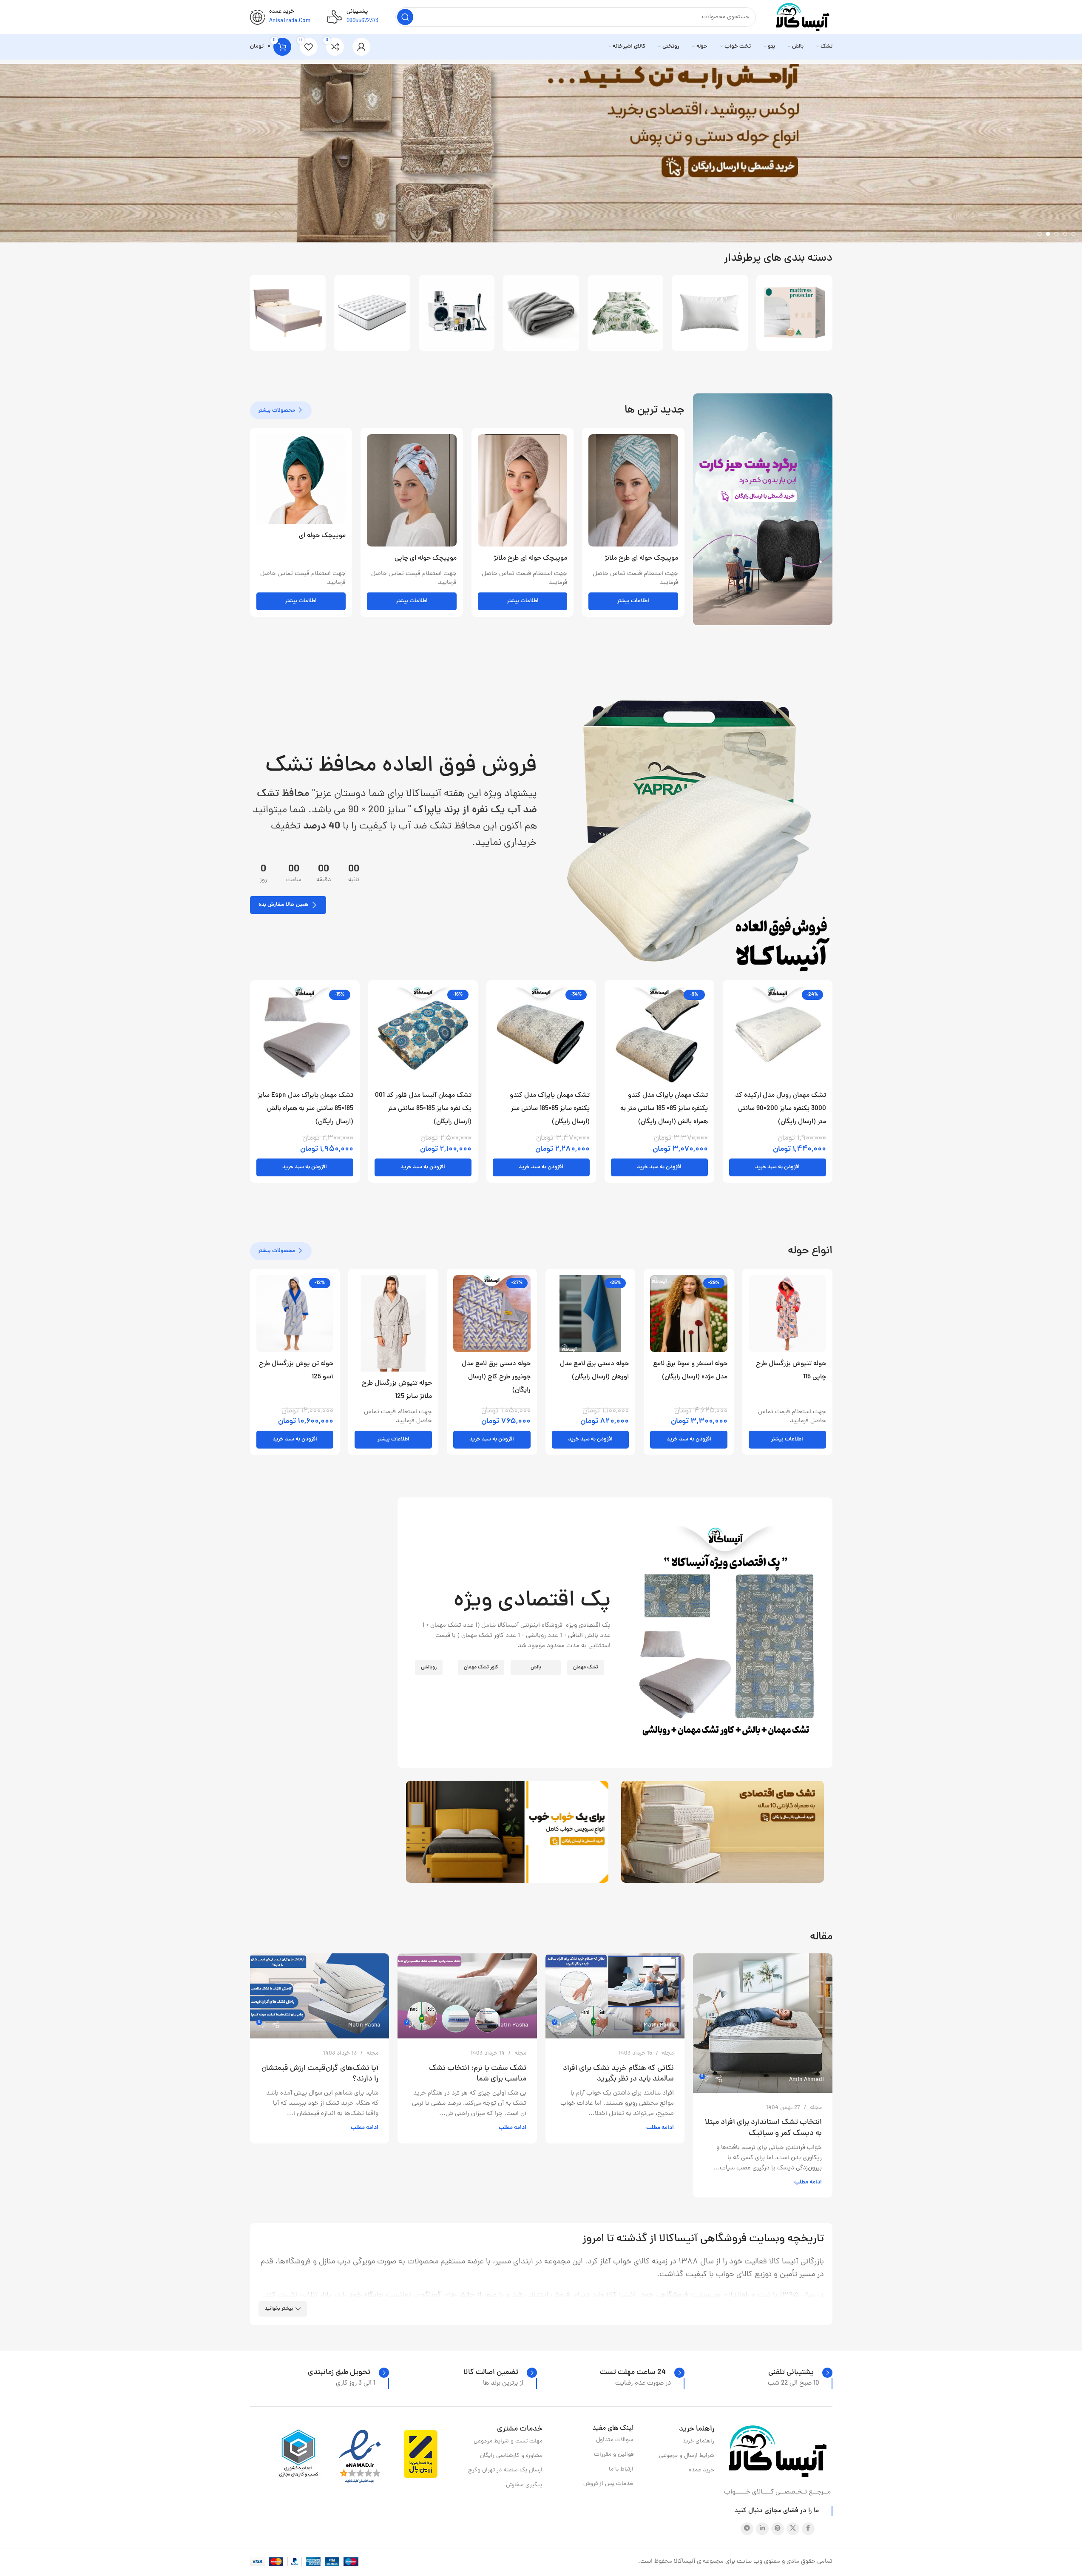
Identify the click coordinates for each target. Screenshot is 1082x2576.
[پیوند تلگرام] (747, 2529)
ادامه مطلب (808, 2182)
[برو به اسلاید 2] (1065, 234)
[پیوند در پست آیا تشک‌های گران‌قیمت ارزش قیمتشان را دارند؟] (320, 1996)
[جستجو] (405, 17)
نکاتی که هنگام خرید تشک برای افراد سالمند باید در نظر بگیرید (618, 2074)
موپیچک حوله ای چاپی (426, 558)
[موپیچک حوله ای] (301, 479)
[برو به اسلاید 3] (1056, 234)
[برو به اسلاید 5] (1039, 234)
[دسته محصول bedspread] (626, 313)
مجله (816, 2108)
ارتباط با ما (621, 2469)
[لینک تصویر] (689, 833)
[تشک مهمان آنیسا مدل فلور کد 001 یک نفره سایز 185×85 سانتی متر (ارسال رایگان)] (423, 1035)
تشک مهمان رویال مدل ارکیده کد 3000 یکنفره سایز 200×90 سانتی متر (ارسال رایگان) (781, 1109)
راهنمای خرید (698, 2441)
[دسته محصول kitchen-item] (457, 313)
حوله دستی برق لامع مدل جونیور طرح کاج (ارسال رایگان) (496, 1377)
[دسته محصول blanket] (541, 313)
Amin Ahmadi (807, 2080)
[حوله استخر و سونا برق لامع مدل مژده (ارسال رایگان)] (689, 1314)
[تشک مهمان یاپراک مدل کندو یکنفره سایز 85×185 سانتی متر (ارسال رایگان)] (541, 1035)
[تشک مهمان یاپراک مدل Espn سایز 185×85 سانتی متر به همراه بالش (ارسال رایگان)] (305, 1035)
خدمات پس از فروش (608, 2484)
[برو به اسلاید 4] (1048, 234)
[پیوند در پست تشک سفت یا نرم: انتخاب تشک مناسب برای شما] (467, 1996)
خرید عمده (701, 2470)
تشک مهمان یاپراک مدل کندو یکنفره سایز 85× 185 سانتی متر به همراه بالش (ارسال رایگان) (664, 1109)
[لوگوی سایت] (803, 18)
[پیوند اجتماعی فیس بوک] (808, 2529)
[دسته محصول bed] (288, 313)
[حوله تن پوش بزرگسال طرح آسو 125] (295, 1314)
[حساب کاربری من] (361, 47)
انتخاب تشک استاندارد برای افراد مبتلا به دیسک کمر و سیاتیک (763, 2128)
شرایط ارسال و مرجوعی (687, 2456)
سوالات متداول (615, 2440)
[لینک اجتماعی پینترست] (778, 2529)
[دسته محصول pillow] (710, 313)
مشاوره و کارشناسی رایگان (511, 2456)
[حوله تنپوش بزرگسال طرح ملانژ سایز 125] (393, 1323)
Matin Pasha (660, 2025)
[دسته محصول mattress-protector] (794, 313)
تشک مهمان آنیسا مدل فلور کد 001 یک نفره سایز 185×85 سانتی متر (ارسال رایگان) (423, 1109)
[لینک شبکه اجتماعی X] (793, 2529)
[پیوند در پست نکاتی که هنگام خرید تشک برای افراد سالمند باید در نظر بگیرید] (615, 1996)
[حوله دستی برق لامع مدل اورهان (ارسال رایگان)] (591, 1314)
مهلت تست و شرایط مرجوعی (508, 2441)
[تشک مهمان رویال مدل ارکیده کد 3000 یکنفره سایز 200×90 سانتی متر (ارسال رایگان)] (778, 1035)
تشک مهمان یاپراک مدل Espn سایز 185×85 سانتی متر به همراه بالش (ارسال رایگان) (305, 1109)
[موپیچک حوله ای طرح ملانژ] (633, 490)
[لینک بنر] (763, 509)
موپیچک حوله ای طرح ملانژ (641, 558)
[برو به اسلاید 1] (1073, 234)
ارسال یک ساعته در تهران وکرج (505, 2470)
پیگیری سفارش (524, 2485)
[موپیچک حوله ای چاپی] (412, 490)
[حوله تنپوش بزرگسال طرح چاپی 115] (787, 1314)
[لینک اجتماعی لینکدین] (762, 2529)
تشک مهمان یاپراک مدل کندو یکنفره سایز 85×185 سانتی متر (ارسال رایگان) (550, 1109)
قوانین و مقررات (614, 2455)
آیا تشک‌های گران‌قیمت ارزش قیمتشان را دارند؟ (320, 2074)
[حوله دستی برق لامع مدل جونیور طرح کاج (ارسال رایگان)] (492, 1314)
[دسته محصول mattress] (372, 313)
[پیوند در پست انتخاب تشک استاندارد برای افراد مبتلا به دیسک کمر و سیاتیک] (763, 2023)
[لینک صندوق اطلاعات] (800, 2373)
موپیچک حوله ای (322, 536)
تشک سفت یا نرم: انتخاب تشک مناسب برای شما (478, 2074)
